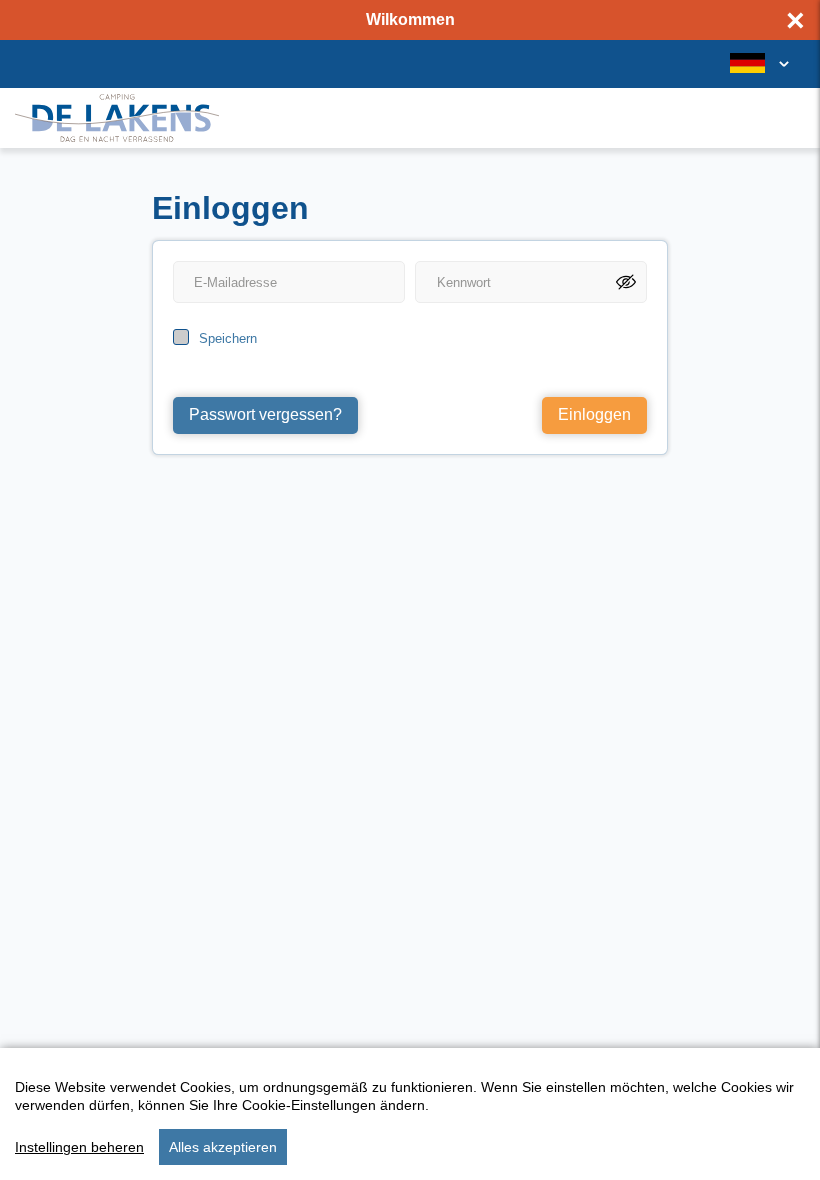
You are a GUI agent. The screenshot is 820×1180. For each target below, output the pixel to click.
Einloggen (594, 414)
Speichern (228, 338)
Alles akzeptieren (223, 1147)
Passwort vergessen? (265, 414)
